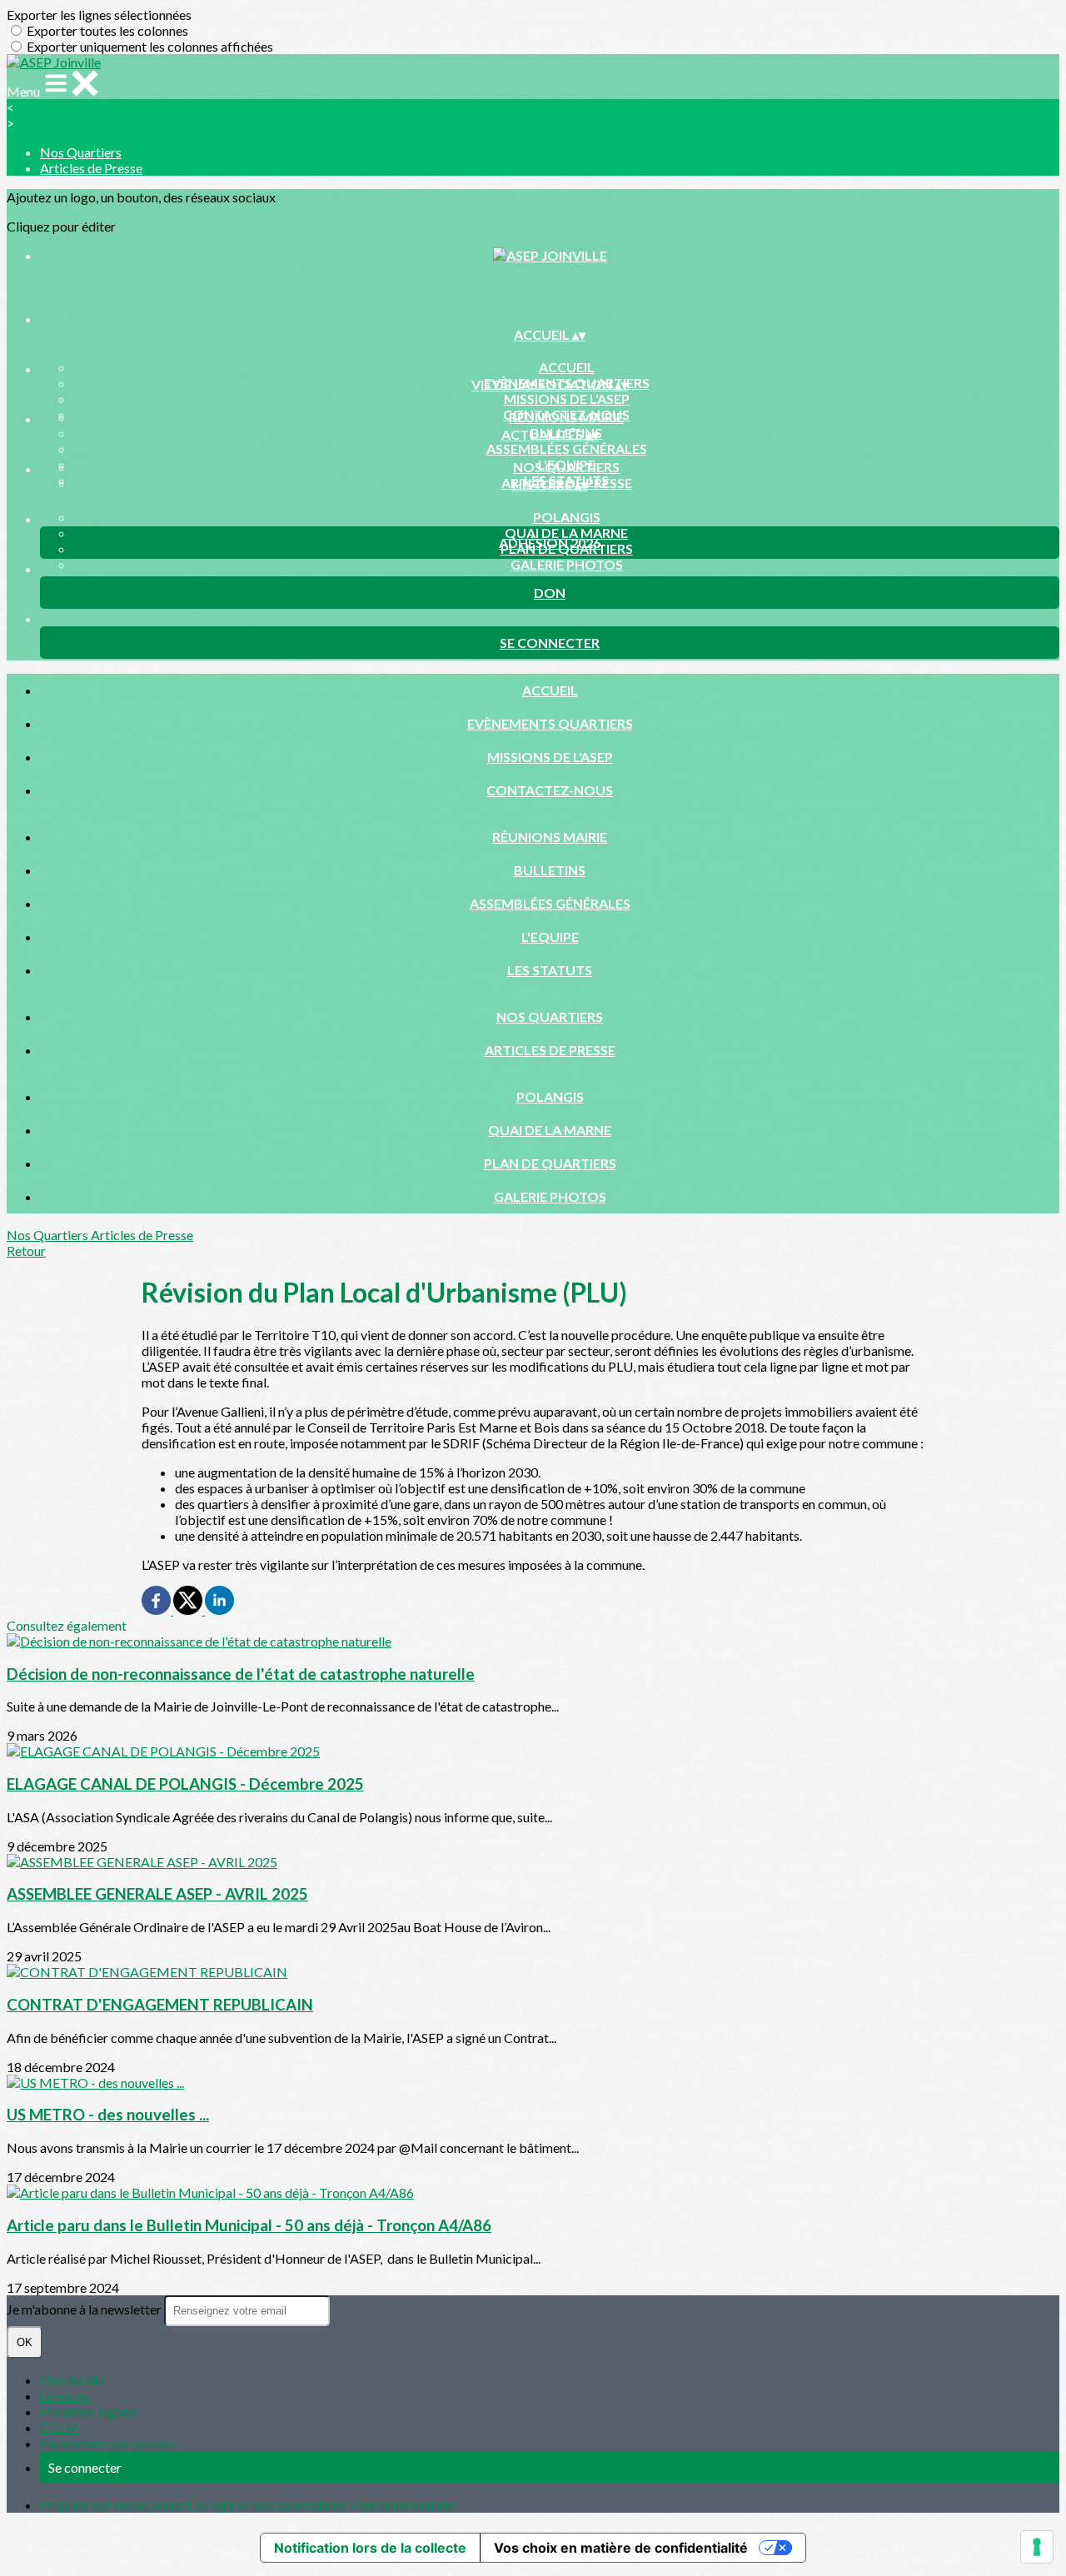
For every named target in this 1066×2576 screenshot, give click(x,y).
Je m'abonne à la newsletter (85, 2309)
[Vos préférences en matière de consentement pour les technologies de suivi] (1037, 2547)
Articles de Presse (91, 168)
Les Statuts (550, 970)
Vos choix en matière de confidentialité (621, 2548)
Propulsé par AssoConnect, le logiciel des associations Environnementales (249, 2505)
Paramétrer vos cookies (108, 2443)
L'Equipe (550, 937)
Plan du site (72, 2380)
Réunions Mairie (566, 417)
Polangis (567, 517)
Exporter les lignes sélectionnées (99, 15)
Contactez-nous (550, 790)
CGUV (59, 2427)
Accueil (567, 367)
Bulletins (550, 870)
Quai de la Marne (566, 533)
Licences (65, 2396)
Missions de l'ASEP (567, 399)
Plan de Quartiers (550, 1163)
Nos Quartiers (81, 152)
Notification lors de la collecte (370, 2548)
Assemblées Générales (567, 448)
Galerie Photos (567, 564)
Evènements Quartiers (550, 723)
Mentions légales (89, 2412)
